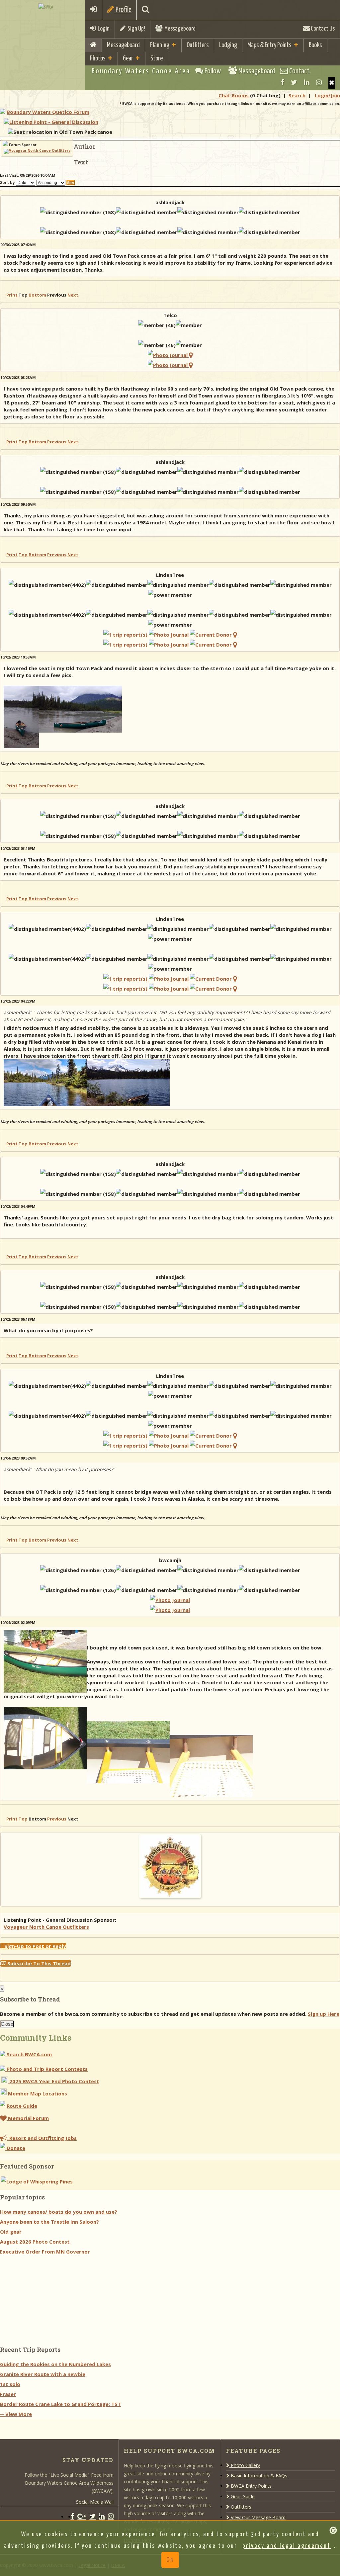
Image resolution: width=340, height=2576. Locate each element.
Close (7, 2024)
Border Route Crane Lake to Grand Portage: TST (60, 2404)
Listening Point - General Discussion (54, 122)
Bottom (37, 295)
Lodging (228, 45)
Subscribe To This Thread (38, 1963)
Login (103, 29)
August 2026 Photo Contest (35, 2242)
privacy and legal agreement (287, 2546)
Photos (98, 59)
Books (315, 45)
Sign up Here (324, 2014)
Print (12, 295)
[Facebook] (282, 82)
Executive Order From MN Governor (45, 2252)
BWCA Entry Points (251, 2486)
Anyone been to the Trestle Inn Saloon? (49, 2222)
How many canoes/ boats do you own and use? (59, 2212)
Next (73, 295)
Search (297, 95)
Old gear (11, 2232)
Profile (123, 10)
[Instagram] (319, 82)
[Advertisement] (50, 2298)
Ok (170, 2560)
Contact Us (322, 29)
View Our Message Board (257, 2517)
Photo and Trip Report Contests (46, 2069)
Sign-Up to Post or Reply (33, 1946)
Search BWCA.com (29, 2054)
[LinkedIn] (307, 82)
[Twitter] (294, 82)
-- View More (16, 2414)
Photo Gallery (245, 2465)
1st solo (10, 2384)
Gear (128, 59)
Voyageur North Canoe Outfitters (46, 1927)
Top (23, 442)
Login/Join (327, 95)
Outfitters (198, 45)
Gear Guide (242, 2496)
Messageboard (179, 29)
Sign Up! (135, 29)
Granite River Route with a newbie (43, 2374)
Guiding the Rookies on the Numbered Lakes (55, 2364)
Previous (57, 442)
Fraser (8, 2394)
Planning (160, 45)
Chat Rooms (234, 95)
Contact (299, 71)
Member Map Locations (38, 2093)
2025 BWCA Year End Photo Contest (54, 2081)
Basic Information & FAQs (258, 2476)
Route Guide (22, 2106)
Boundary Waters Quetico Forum (48, 112)
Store (157, 59)
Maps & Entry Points (269, 45)
